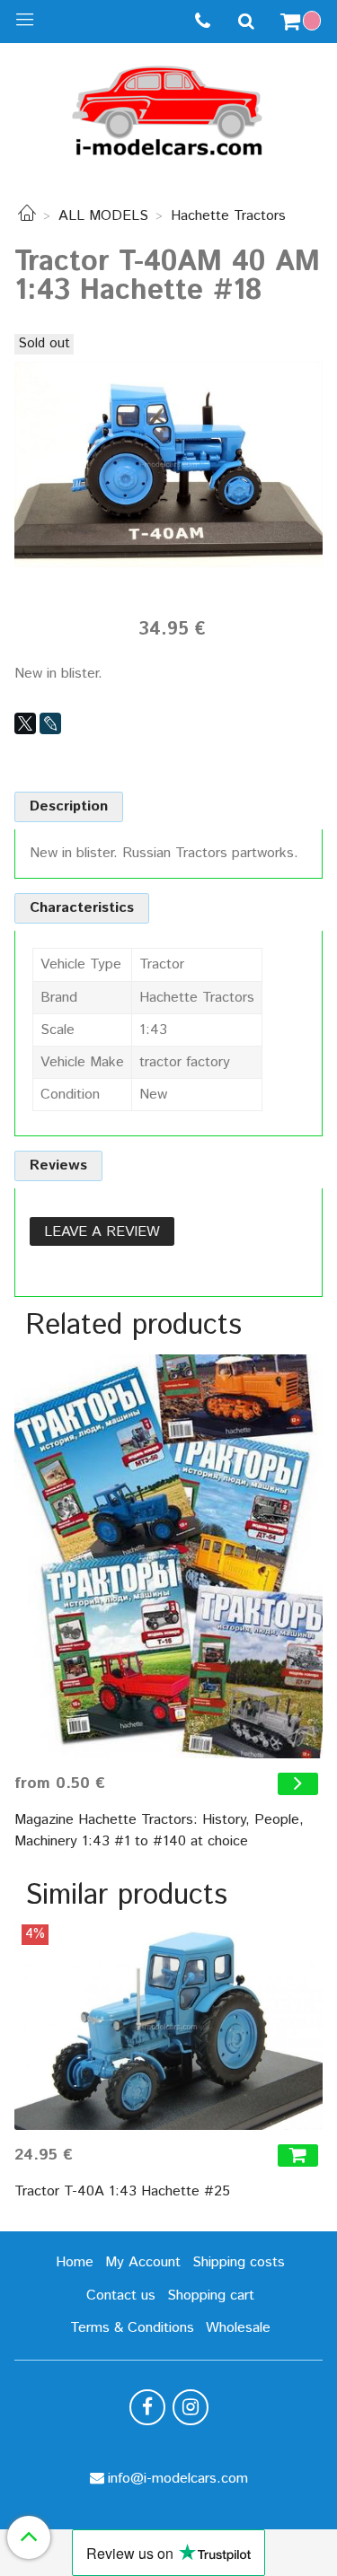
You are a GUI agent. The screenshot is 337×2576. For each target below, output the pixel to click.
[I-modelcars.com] (169, 107)
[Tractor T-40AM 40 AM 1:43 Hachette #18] (168, 464)
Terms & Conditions (132, 2328)
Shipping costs (239, 2262)
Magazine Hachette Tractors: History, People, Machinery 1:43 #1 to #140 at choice (159, 1831)
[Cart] (303, 22)
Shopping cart (211, 2296)
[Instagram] (191, 2407)
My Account (143, 2262)
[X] (25, 723)
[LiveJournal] (50, 723)
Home (75, 2262)
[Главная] (27, 216)
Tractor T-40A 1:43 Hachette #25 (122, 2191)
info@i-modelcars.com (178, 2479)
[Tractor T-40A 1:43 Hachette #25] (168, 2027)
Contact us (121, 2296)
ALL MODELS (103, 216)
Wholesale (238, 2328)
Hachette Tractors (228, 216)
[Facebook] (147, 2407)
